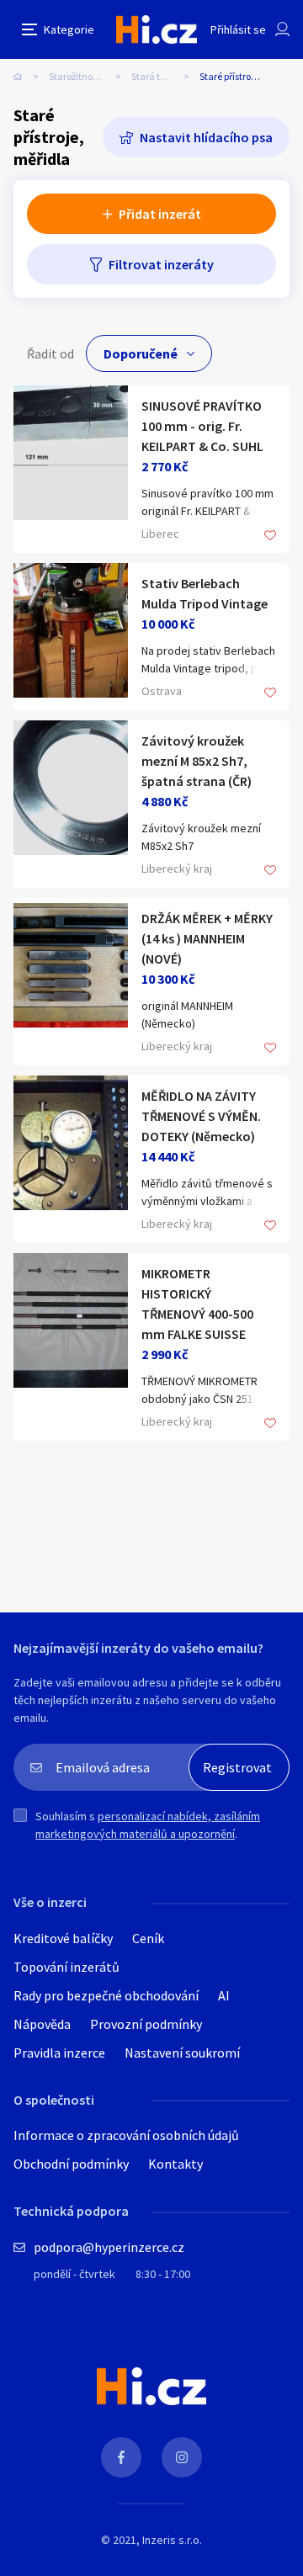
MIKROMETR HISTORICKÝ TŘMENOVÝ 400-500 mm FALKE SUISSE (197, 1304)
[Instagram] (182, 2457)
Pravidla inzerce (59, 2053)
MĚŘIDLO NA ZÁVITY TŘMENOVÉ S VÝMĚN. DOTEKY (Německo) (201, 1116)
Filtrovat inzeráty (161, 264)
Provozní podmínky (146, 2024)
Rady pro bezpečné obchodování (106, 1995)
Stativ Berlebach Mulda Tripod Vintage (205, 593)
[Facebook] (121, 2457)
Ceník (148, 1938)
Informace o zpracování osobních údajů (126, 2135)
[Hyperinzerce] (157, 29)
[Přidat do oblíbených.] (270, 536)
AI (224, 1995)
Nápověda (42, 2024)
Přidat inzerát (160, 214)
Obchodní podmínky (71, 2164)
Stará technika (163, 76)
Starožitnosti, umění (90, 76)
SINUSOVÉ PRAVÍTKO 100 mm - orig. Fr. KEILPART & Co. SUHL (202, 426)
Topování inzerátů (66, 1967)
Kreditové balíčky (63, 1938)
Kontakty (175, 2164)
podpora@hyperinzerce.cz (109, 2247)
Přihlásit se (238, 29)
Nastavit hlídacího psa (206, 137)
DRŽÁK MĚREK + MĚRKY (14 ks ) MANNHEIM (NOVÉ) (207, 938)
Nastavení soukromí (182, 2053)
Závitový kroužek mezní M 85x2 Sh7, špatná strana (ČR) (197, 761)
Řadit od (50, 353)
